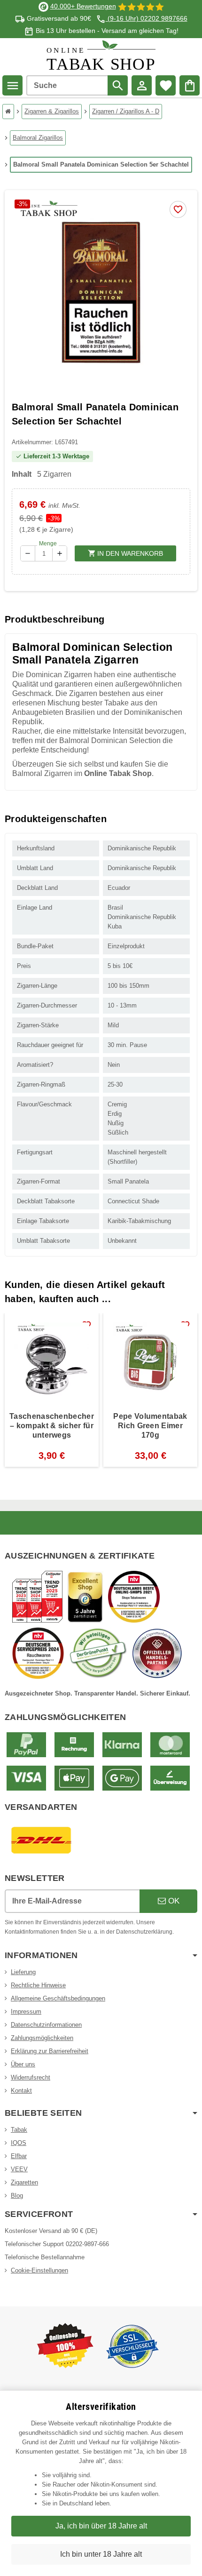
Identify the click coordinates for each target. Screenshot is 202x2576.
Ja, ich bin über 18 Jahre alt (101, 2526)
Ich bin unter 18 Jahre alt (101, 2554)
